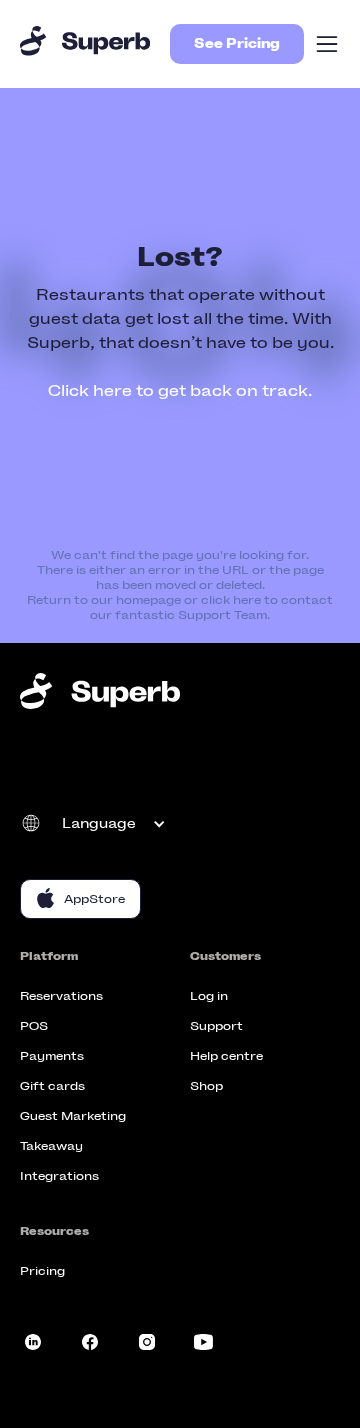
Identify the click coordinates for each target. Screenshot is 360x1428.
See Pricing (237, 43)
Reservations (61, 996)
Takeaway (51, 1146)
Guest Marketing (73, 1116)
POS (34, 1026)
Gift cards (52, 1086)
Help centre (226, 1056)
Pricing (42, 1271)
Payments (52, 1056)
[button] (327, 44)
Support (216, 1026)
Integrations (59, 1176)
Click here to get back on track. (180, 390)
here (247, 600)
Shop (206, 1086)
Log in (209, 996)
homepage (148, 600)
